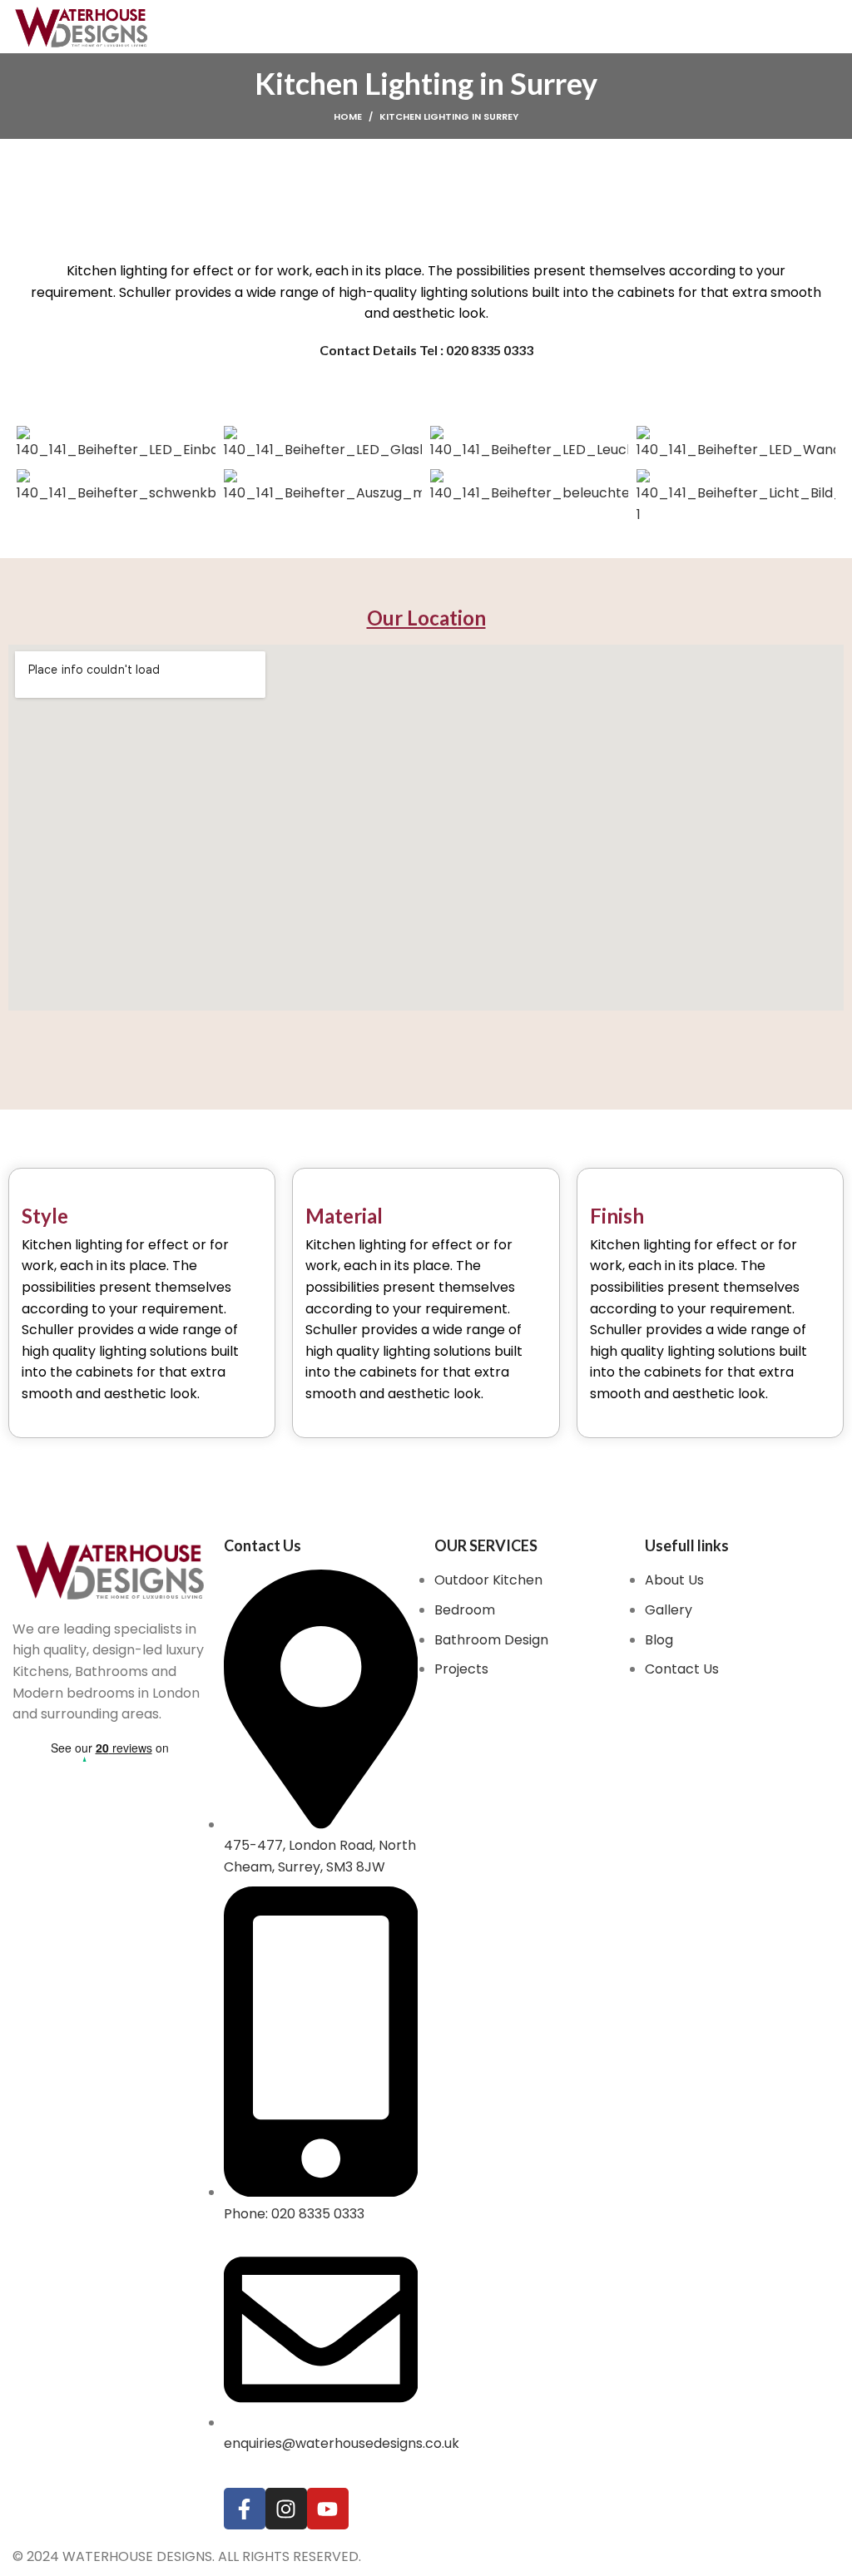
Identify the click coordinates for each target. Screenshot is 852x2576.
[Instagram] (286, 2509)
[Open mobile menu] (833, 27)
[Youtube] (328, 2509)
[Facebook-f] (245, 2509)
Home (348, 116)
